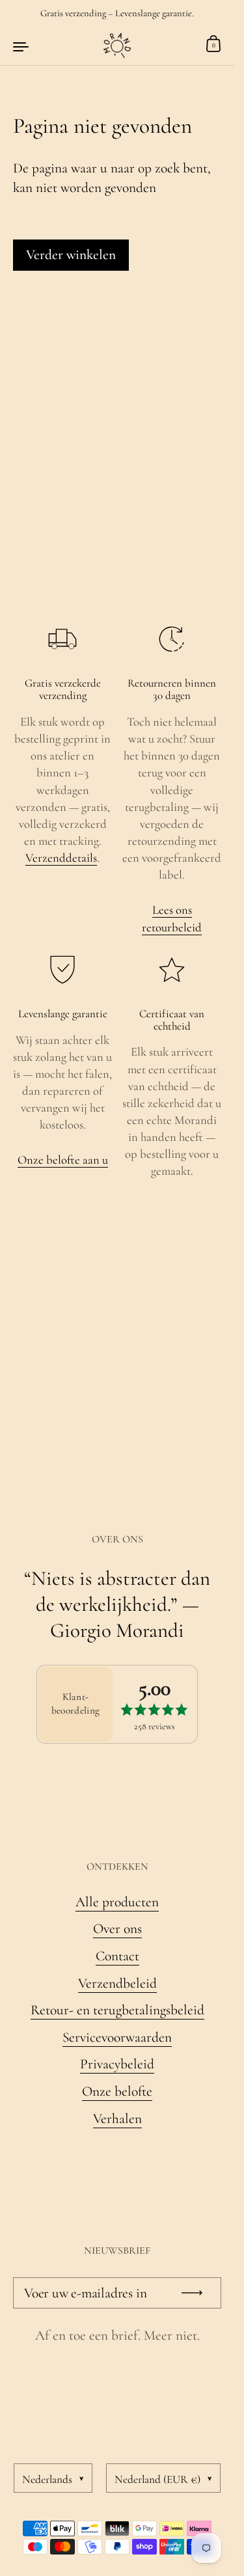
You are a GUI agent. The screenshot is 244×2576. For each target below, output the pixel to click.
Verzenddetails (61, 858)
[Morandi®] (117, 46)
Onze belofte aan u (63, 1160)
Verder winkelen (71, 254)
